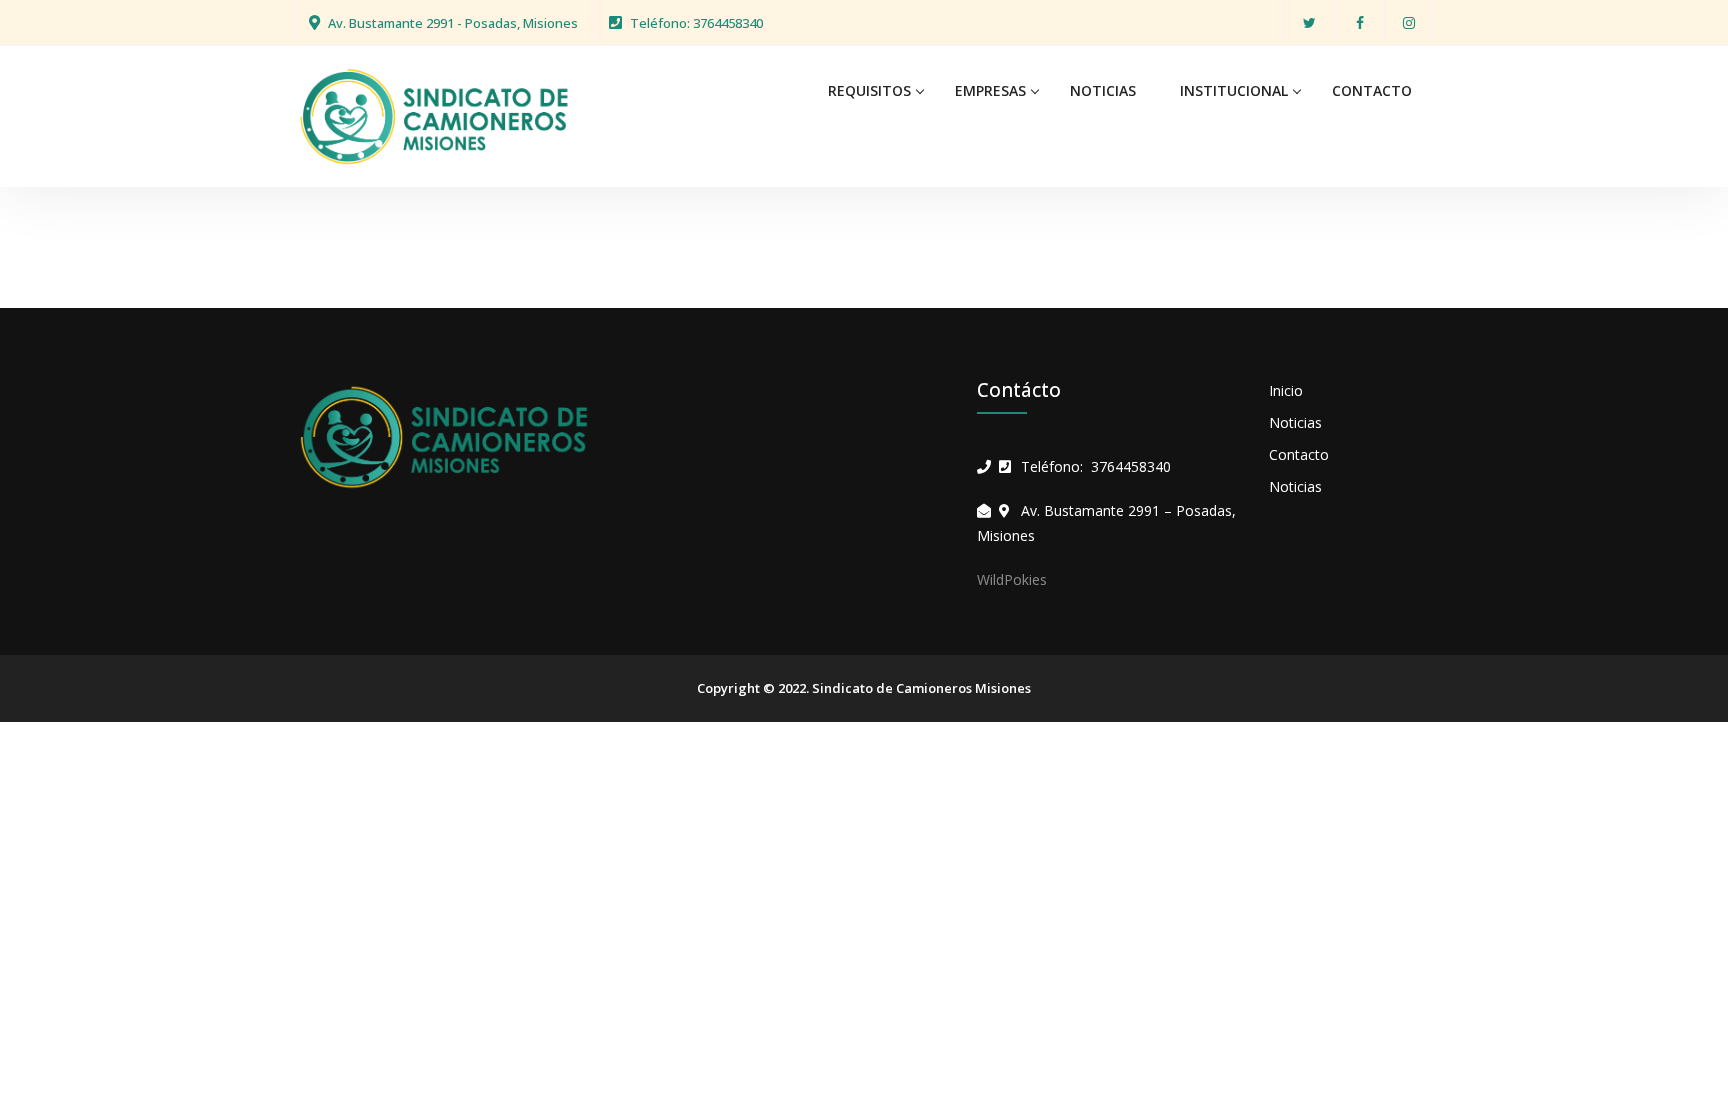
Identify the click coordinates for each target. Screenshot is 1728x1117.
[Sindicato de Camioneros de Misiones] (434, 114)
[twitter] (1309, 22)
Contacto (1299, 454)
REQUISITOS (869, 90)
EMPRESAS (990, 90)
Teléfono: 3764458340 (696, 23)
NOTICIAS (1103, 90)
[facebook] (1359, 22)
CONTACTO (1372, 90)
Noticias (1295, 422)
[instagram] (1409, 22)
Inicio (1286, 390)
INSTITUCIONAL (1234, 90)
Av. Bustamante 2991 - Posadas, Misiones (453, 23)
